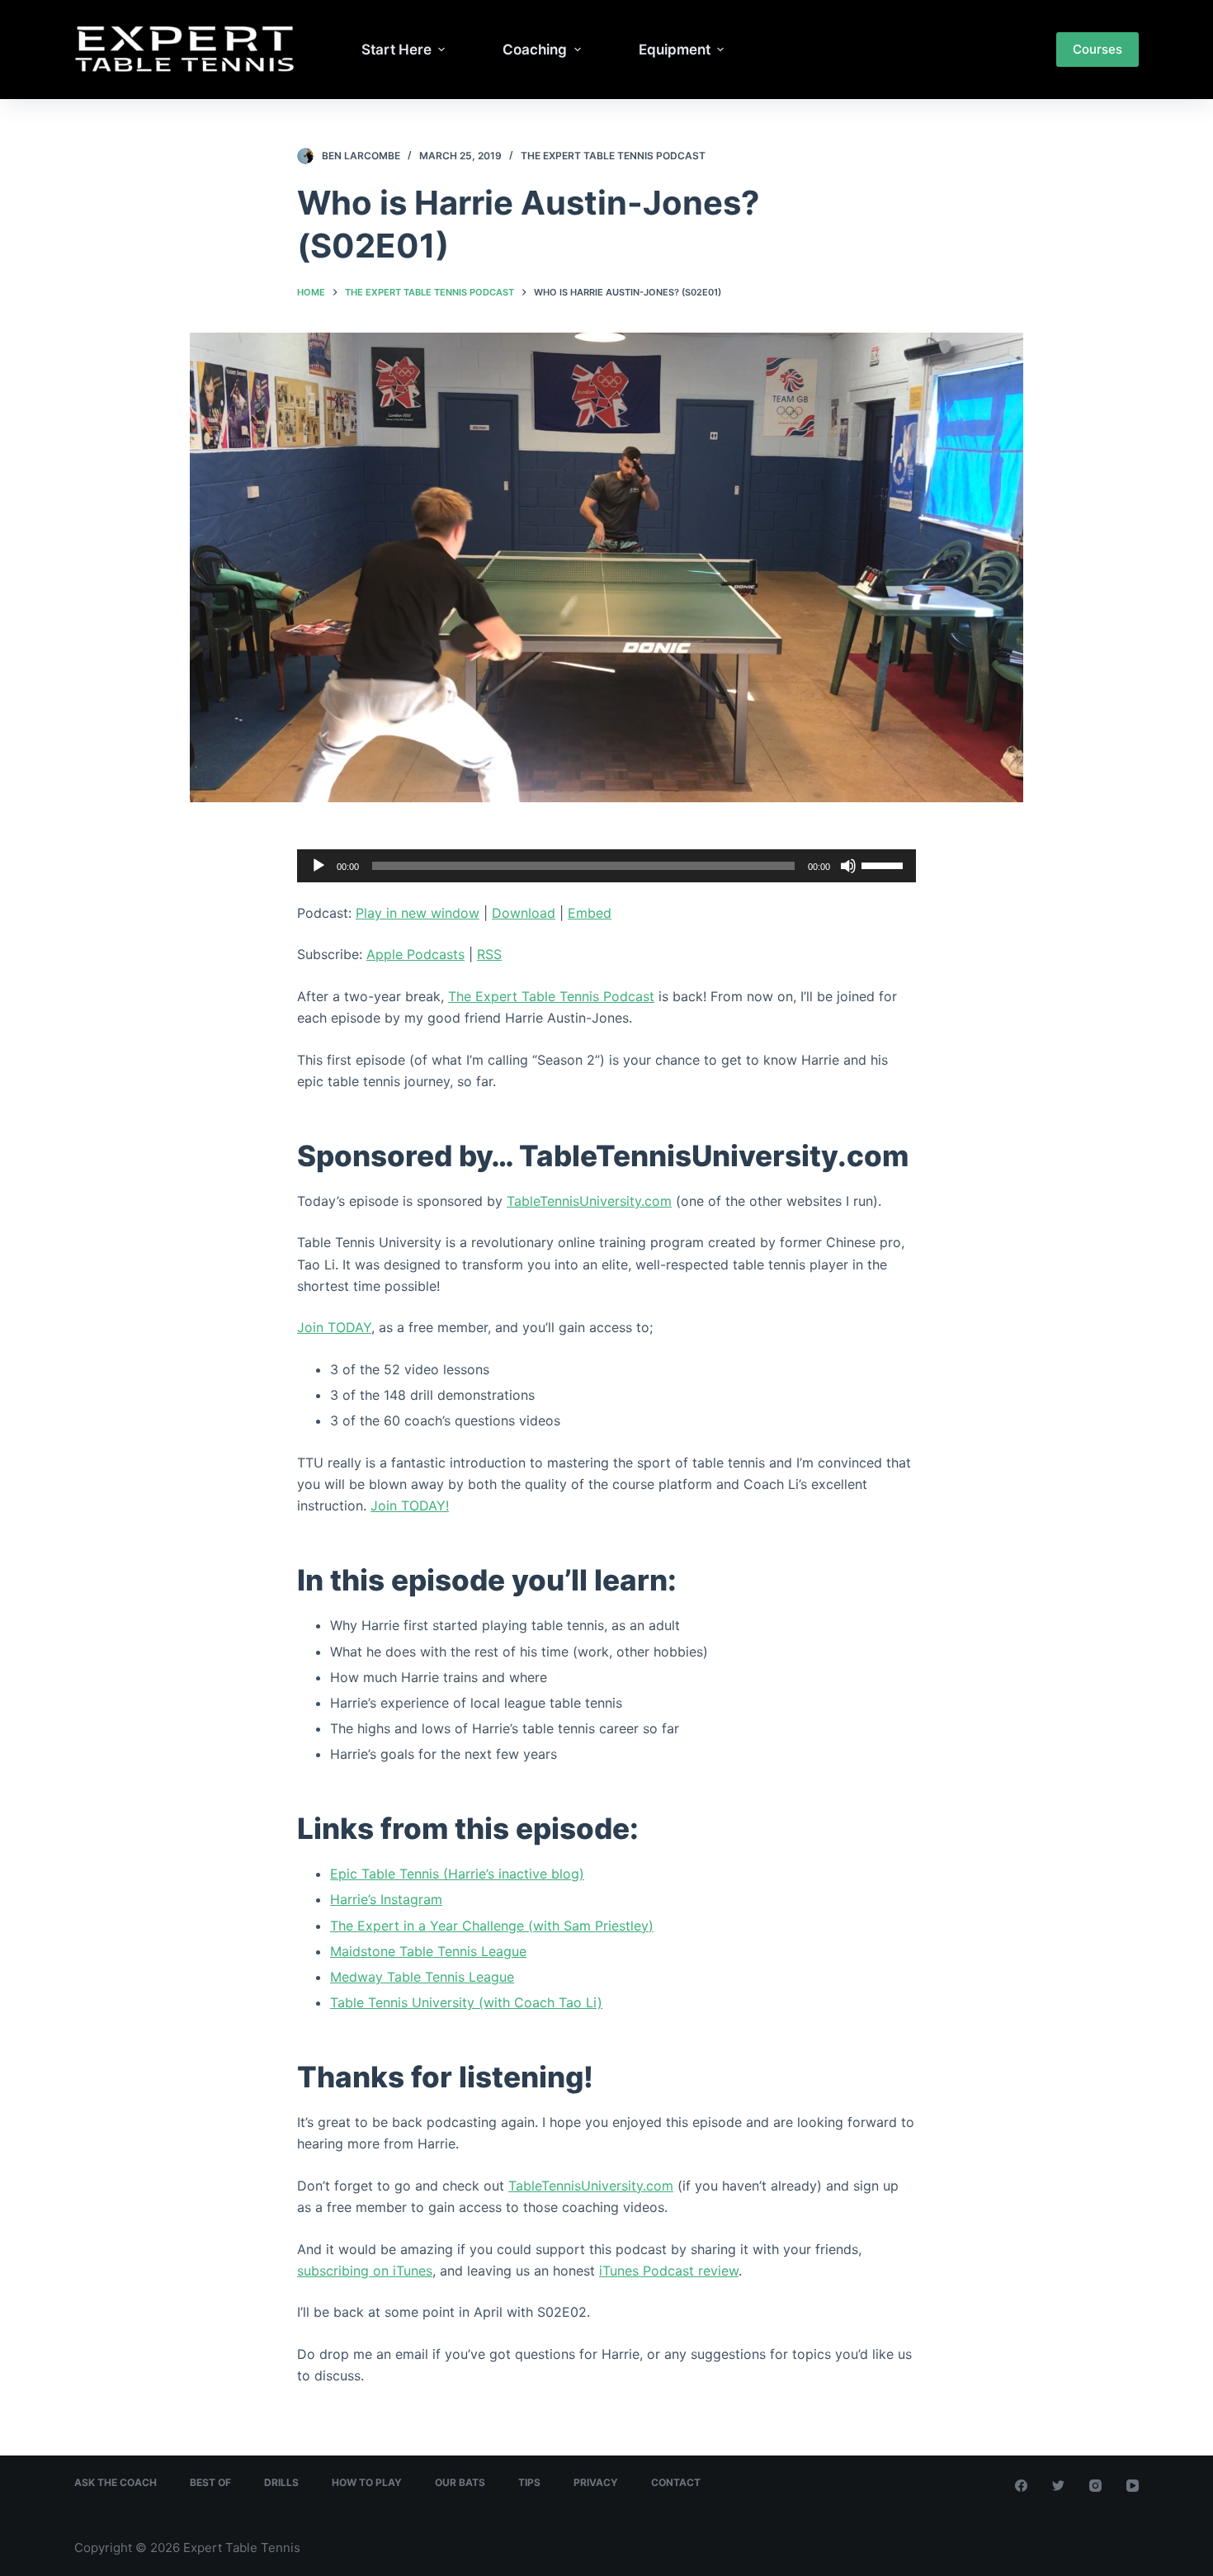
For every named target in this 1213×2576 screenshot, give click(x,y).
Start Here (396, 50)
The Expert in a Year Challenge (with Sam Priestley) (492, 1926)
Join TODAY (334, 1327)
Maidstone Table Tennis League (428, 1951)
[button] (442, 50)
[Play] (319, 866)
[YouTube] (1133, 2486)
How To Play (367, 2482)
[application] (606, 866)
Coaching (535, 50)
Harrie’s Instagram (386, 1899)
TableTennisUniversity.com (589, 1201)
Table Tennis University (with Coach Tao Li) (466, 2002)
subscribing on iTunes (365, 2271)
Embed (590, 913)
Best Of (210, 2482)
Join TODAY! (410, 1505)
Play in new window (418, 913)
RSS (489, 954)
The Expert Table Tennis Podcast (613, 156)
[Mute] (848, 866)
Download (524, 913)
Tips (529, 2482)
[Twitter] (1058, 2486)
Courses (1097, 49)
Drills (281, 2482)
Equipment (675, 50)
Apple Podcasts (415, 954)
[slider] (885, 864)
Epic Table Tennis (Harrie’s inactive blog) (457, 1874)
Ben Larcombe (361, 156)
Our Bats (460, 2482)
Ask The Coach (116, 2482)
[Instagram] (1095, 2486)
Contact (676, 2482)
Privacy (596, 2482)
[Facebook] (1021, 2486)
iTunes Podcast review (669, 2271)
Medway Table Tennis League (422, 1977)
